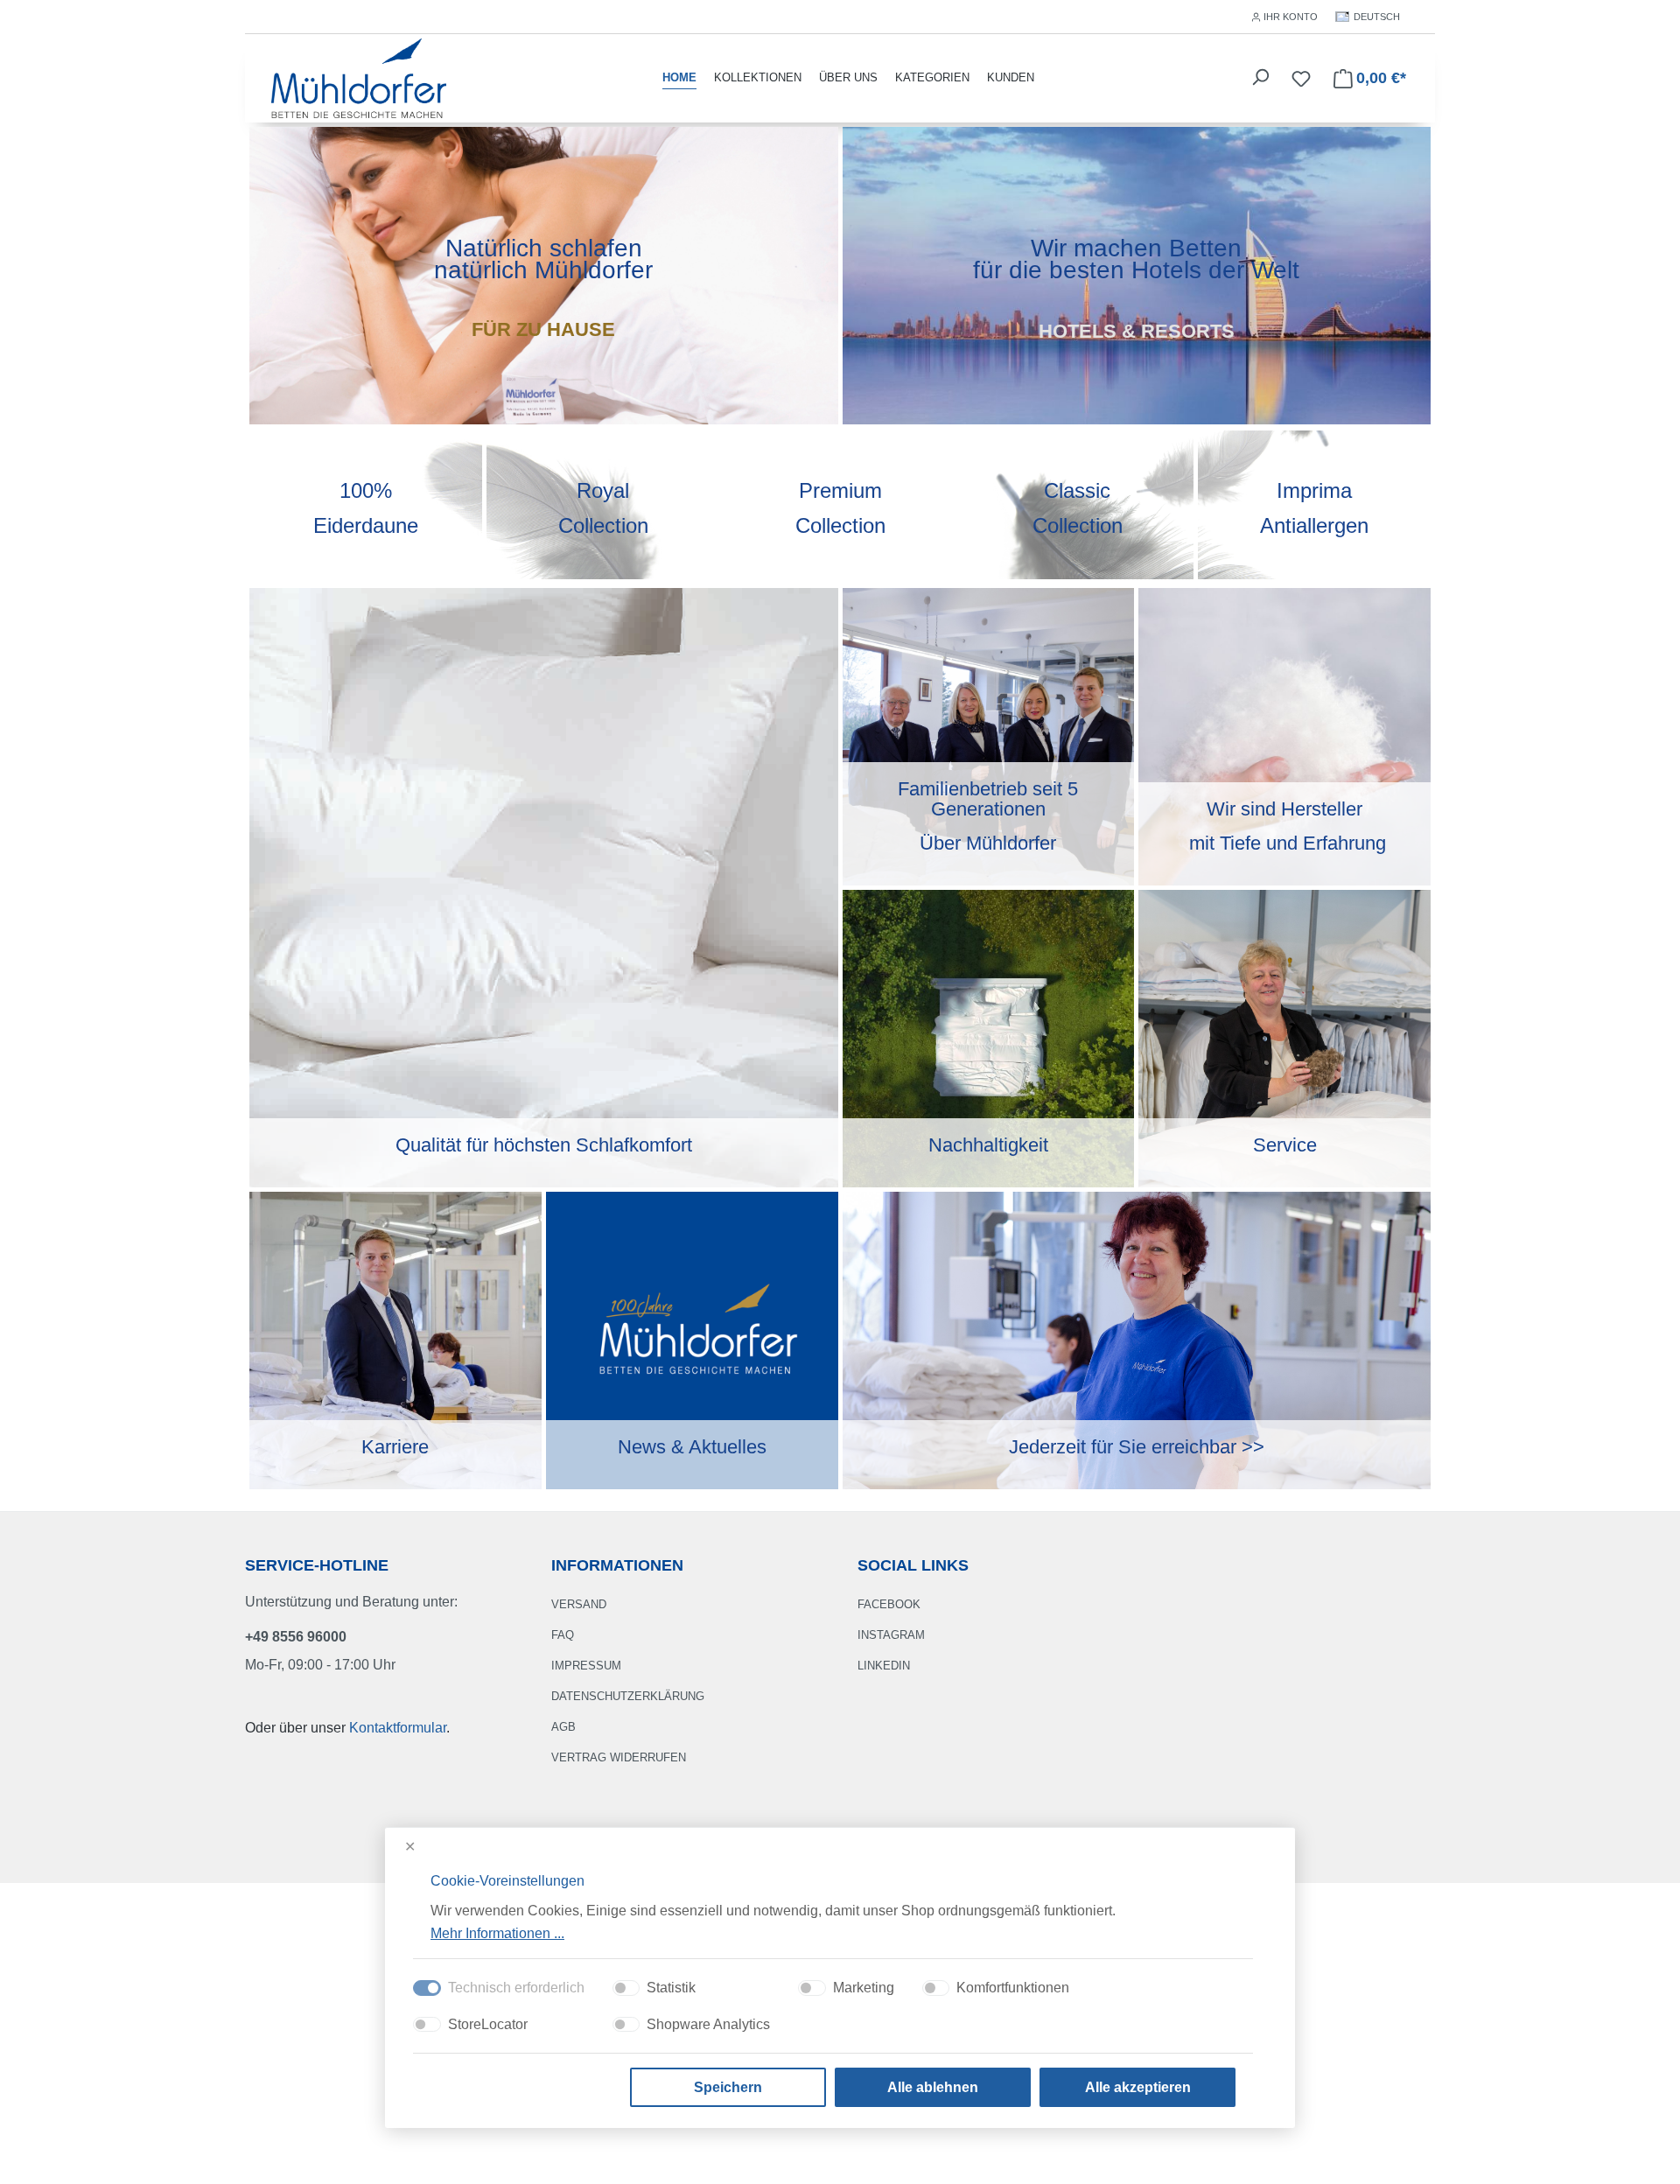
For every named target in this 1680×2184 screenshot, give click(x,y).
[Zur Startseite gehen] (359, 77)
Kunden (1011, 77)
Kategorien (932, 77)
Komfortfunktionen (1013, 1988)
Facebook (889, 1604)
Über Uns (848, 77)
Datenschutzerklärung (628, 1696)
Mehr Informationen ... (497, 1932)
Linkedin (884, 1666)
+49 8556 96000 (296, 1637)
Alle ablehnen (933, 2087)
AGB (563, 1727)
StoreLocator (488, 2024)
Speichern (728, 2087)
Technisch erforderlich (516, 1988)
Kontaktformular (398, 1728)
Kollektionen (758, 77)
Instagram (891, 1635)
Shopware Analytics (708, 2024)
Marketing (864, 1988)
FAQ (563, 1635)
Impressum (586, 1666)
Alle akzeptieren (1138, 2087)
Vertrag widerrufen (619, 1757)
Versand (579, 1604)
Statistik (671, 1988)
